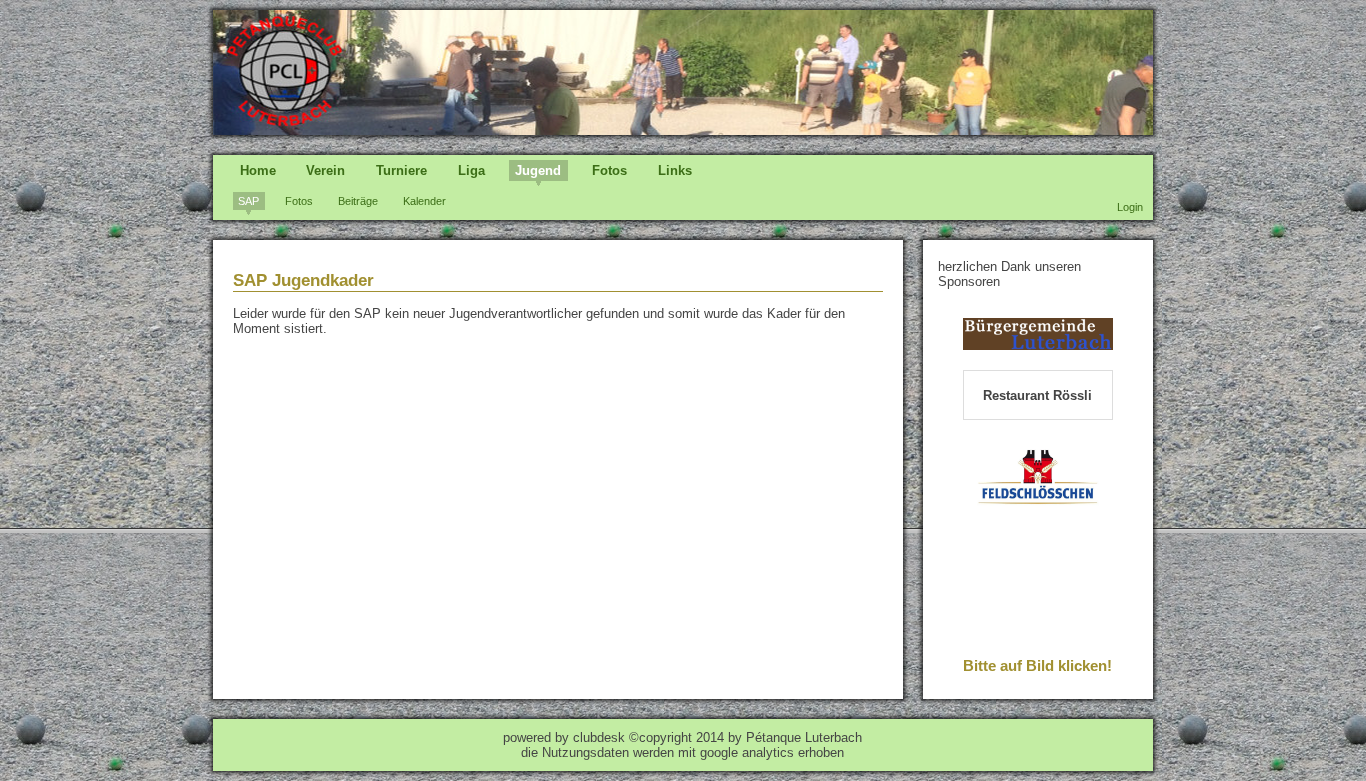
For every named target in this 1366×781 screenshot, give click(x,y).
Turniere (401, 170)
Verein (325, 170)
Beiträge (358, 201)
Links (675, 170)
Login (1130, 207)
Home (258, 170)
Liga (471, 170)
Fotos (609, 170)
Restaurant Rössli (1037, 395)
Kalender (424, 201)
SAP (248, 201)
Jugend (538, 170)
